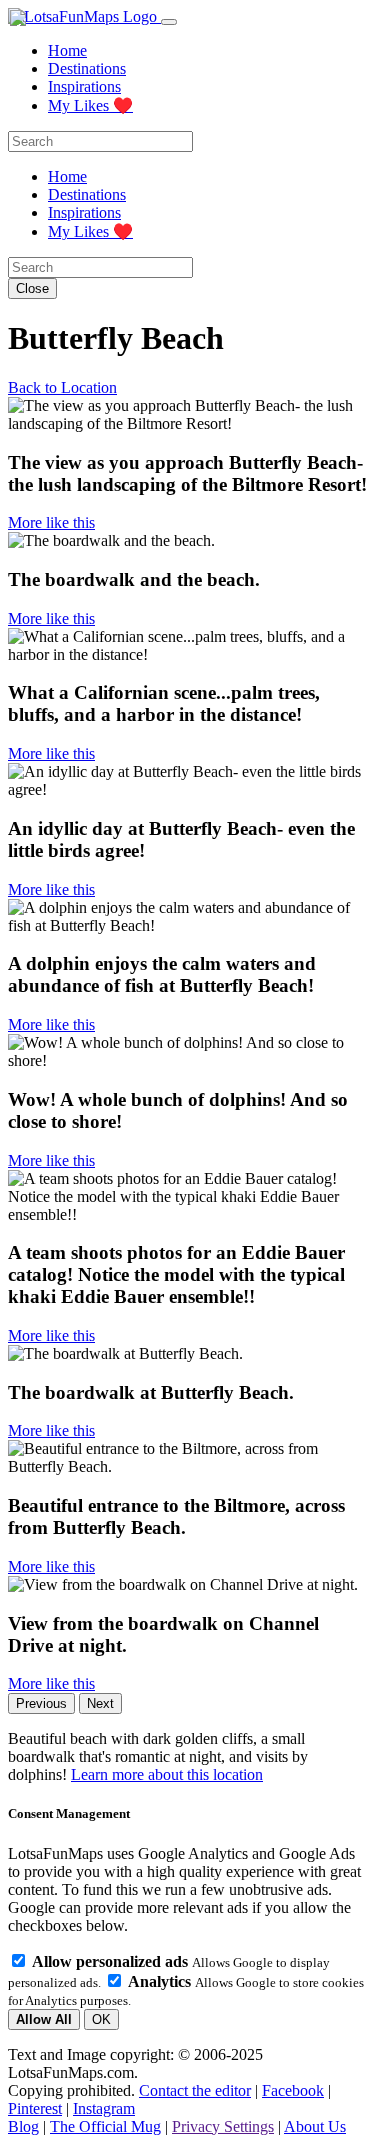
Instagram (104, 2108)
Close (32, 288)
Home (67, 50)
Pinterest (35, 2108)
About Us (315, 2126)
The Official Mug (105, 2126)
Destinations (87, 68)
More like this (51, 522)
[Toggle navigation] (169, 22)
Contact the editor (195, 2090)
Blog (23, 2126)
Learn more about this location (167, 1774)
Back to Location (62, 387)
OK (101, 2019)
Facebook (293, 2090)
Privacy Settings (223, 2126)
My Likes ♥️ (90, 105)
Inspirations (84, 86)
